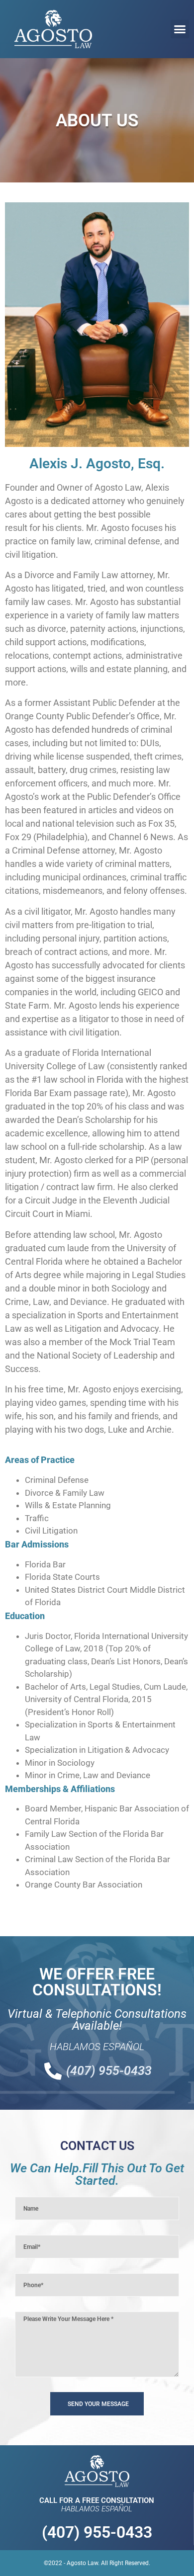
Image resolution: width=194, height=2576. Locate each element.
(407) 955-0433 (97, 2532)
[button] (180, 29)
